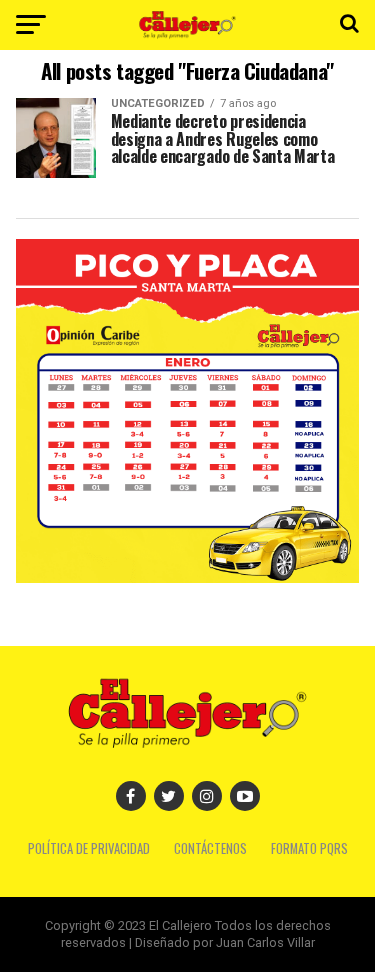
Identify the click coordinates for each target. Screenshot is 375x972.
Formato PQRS (309, 848)
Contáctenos (210, 848)
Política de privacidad (89, 848)
